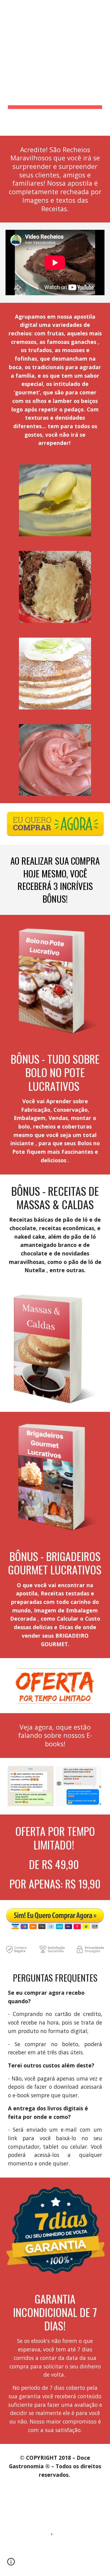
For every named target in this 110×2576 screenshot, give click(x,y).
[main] (55, 68)
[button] (11, 2564)
